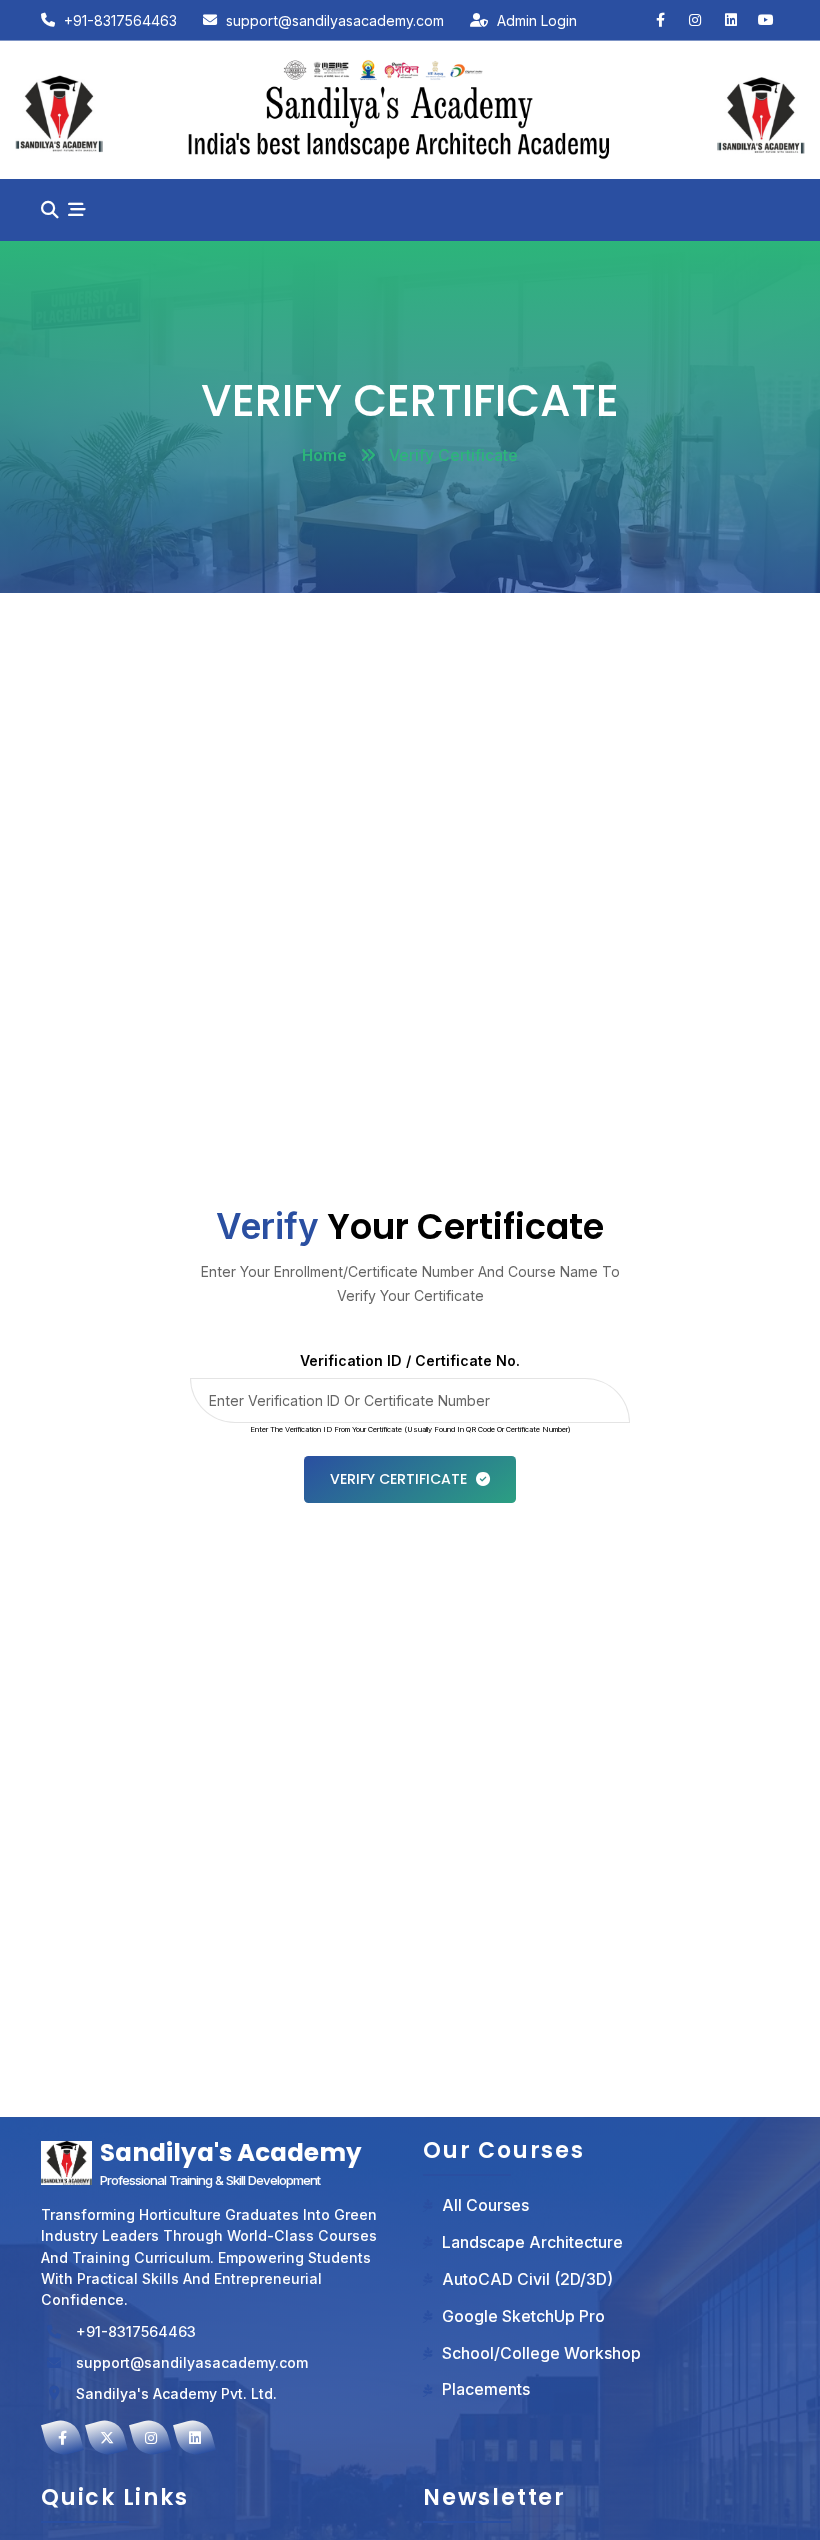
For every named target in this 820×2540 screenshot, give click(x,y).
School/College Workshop (541, 2353)
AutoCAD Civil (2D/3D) (527, 2279)
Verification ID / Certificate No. (410, 1360)
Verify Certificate (398, 1479)
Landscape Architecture (532, 2242)
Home (324, 455)
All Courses (485, 2205)
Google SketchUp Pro (523, 2316)
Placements (486, 2389)
